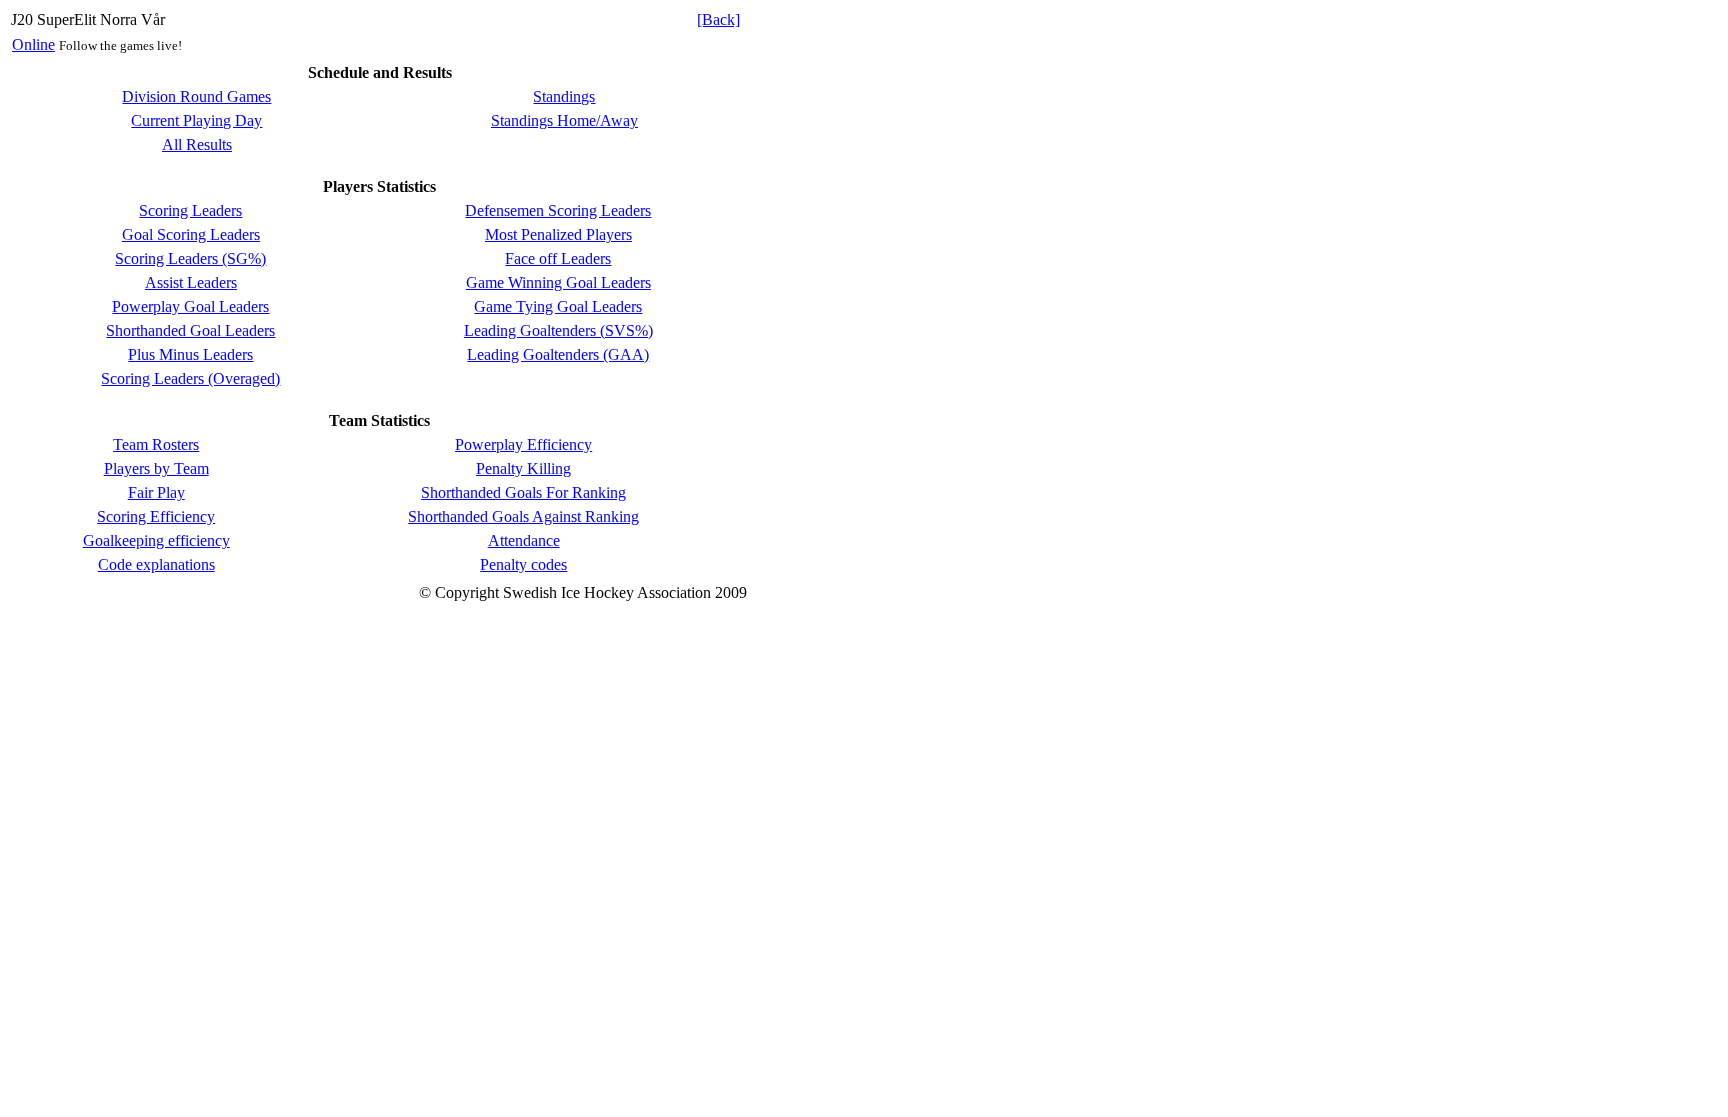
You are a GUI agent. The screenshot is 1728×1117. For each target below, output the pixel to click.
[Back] (718, 19)
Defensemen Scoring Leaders (558, 210)
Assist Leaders (191, 282)
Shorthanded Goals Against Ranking (523, 516)
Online (33, 44)
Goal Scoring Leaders (191, 234)
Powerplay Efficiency (523, 444)
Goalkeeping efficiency (156, 540)
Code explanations (156, 564)
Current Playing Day (196, 120)
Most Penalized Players (558, 234)
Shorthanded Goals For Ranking (523, 492)
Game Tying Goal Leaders (558, 306)
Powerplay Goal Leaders (190, 306)
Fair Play (156, 492)
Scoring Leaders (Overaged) (190, 378)
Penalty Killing (523, 468)
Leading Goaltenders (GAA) (558, 354)
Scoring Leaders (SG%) (190, 258)
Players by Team (156, 468)
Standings (564, 96)
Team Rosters (156, 444)
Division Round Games (196, 96)
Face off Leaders (558, 258)
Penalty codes (523, 564)
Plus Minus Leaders (190, 354)
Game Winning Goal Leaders (558, 282)
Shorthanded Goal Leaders (190, 330)
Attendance (524, 540)
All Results (197, 144)
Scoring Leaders (190, 210)
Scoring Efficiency (156, 516)
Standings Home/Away (564, 120)
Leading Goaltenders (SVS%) (558, 330)
